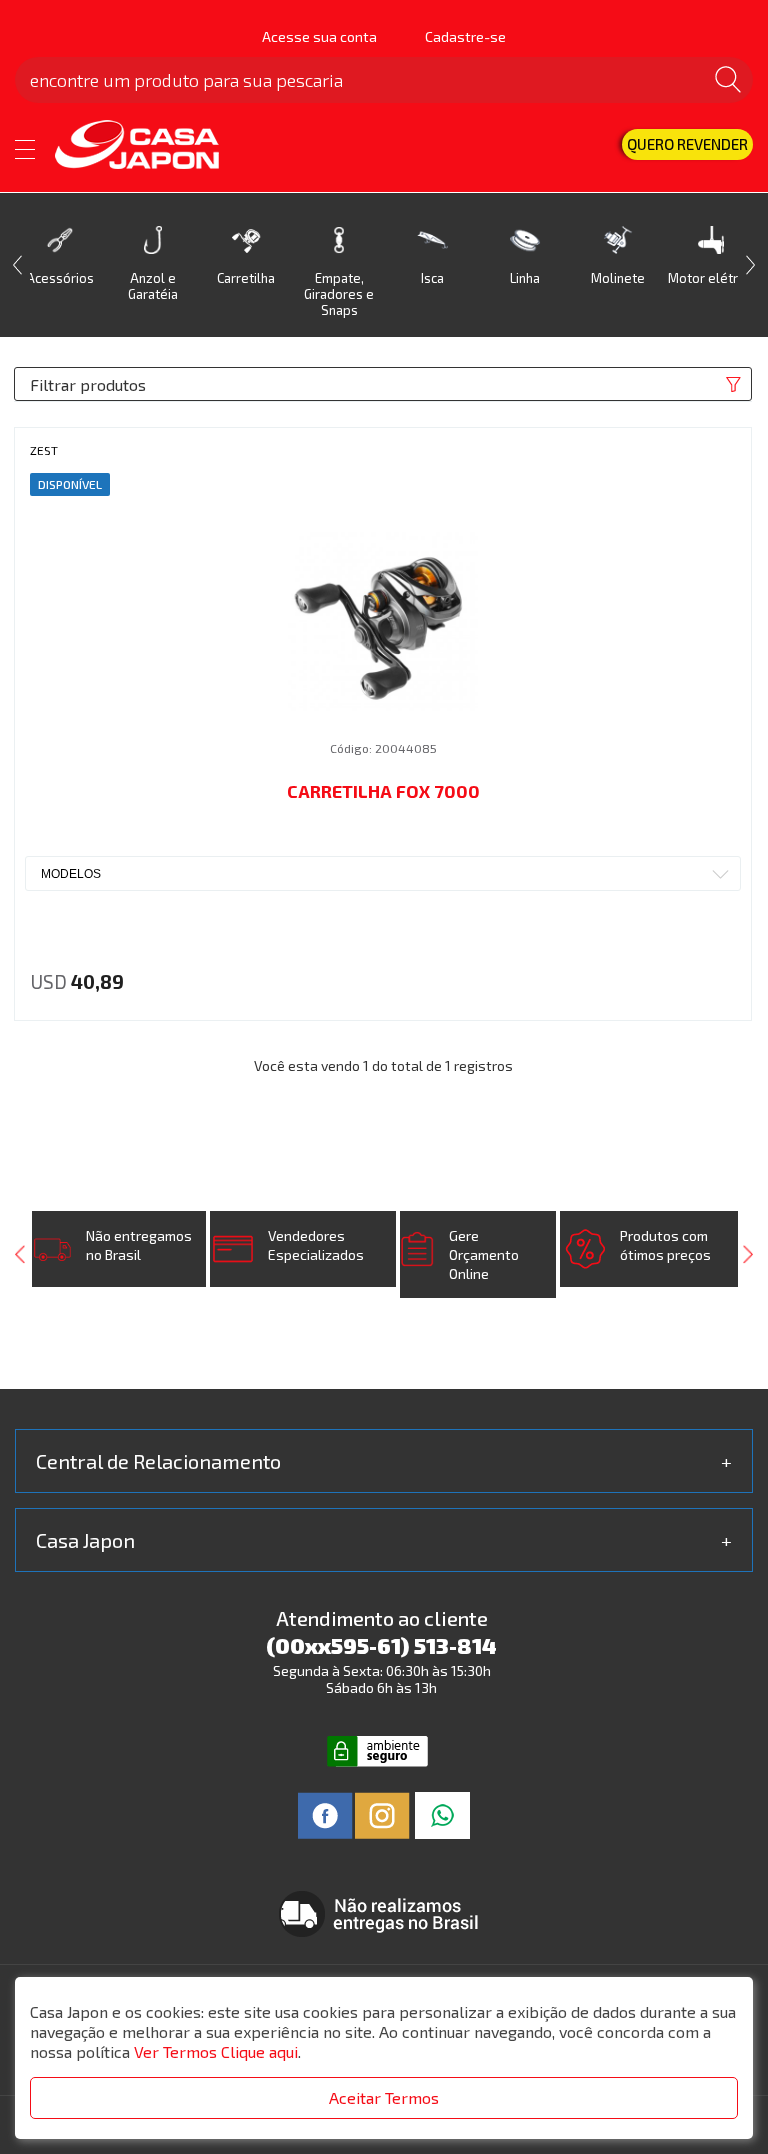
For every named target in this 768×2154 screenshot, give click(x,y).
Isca (432, 278)
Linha (525, 278)
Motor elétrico (711, 278)
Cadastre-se (465, 36)
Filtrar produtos (88, 384)
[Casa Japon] (151, 146)
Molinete (618, 278)
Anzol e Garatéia (153, 286)
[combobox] (383, 873)
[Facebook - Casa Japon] (325, 1813)
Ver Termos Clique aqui (216, 2051)
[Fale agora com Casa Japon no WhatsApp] (442, 1813)
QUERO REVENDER (687, 144)
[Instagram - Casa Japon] (382, 1813)
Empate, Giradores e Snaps (339, 294)
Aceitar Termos (384, 2097)
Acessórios (60, 278)
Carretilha (246, 278)
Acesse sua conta (319, 36)
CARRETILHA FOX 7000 (383, 791)
